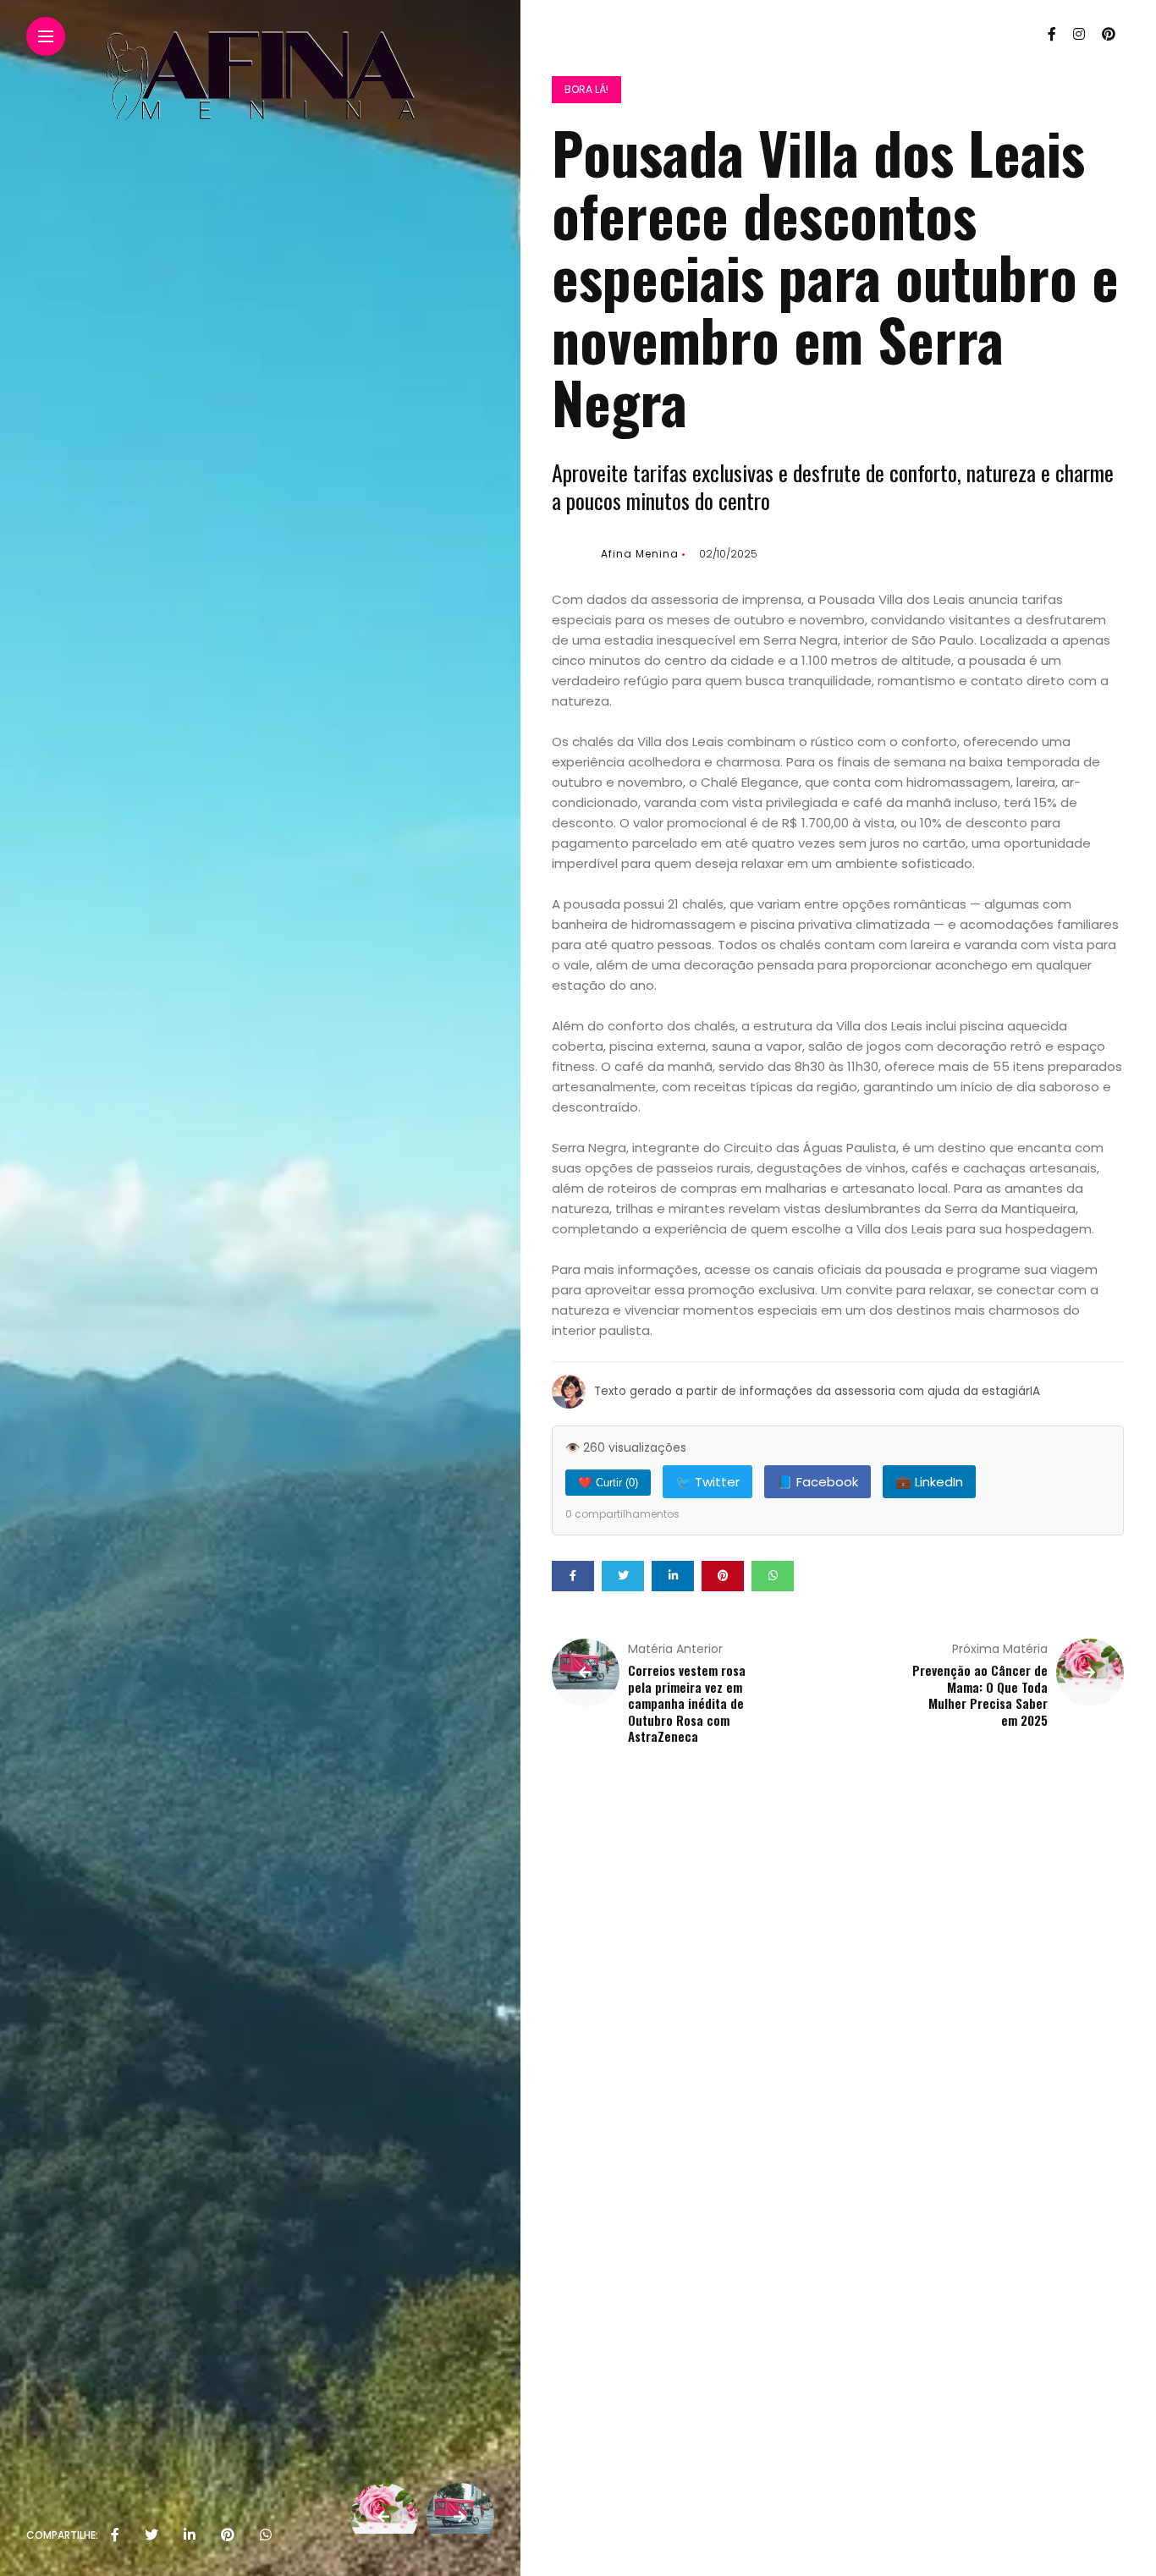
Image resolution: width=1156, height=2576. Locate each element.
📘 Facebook (817, 1482)
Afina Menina (640, 554)
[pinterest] (228, 2535)
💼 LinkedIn (929, 1482)
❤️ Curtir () (608, 1483)
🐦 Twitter (707, 1482)
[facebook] (115, 2535)
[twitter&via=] (151, 2535)
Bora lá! (586, 89)
